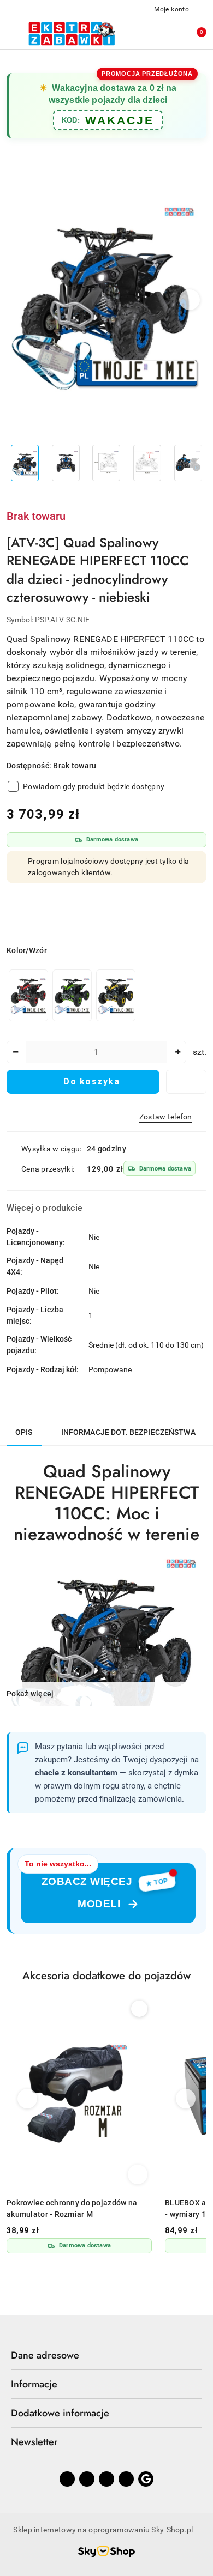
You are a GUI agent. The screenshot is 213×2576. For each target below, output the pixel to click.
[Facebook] (67, 2479)
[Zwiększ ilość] (177, 1052)
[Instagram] (87, 2479)
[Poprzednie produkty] (28, 2099)
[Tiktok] (126, 2479)
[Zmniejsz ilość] (15, 1052)
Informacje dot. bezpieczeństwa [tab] (128, 1432)
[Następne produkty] (186, 2099)
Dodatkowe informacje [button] (60, 2413)
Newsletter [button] (34, 2442)
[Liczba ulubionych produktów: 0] (171, 34)
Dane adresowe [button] (45, 2355)
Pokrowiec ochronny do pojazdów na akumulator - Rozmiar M (72, 2208)
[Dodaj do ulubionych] (186, 1082)
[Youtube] (106, 2479)
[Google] (146, 2479)
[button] (190, 300)
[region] (72, 995)
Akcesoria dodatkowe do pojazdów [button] (106, 1976)
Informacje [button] (34, 2384)
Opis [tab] (24, 1432)
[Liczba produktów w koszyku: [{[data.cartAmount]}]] (194, 34)
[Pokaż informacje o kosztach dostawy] (203, 1169)
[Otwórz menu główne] (13, 34)
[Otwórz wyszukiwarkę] (148, 34)
